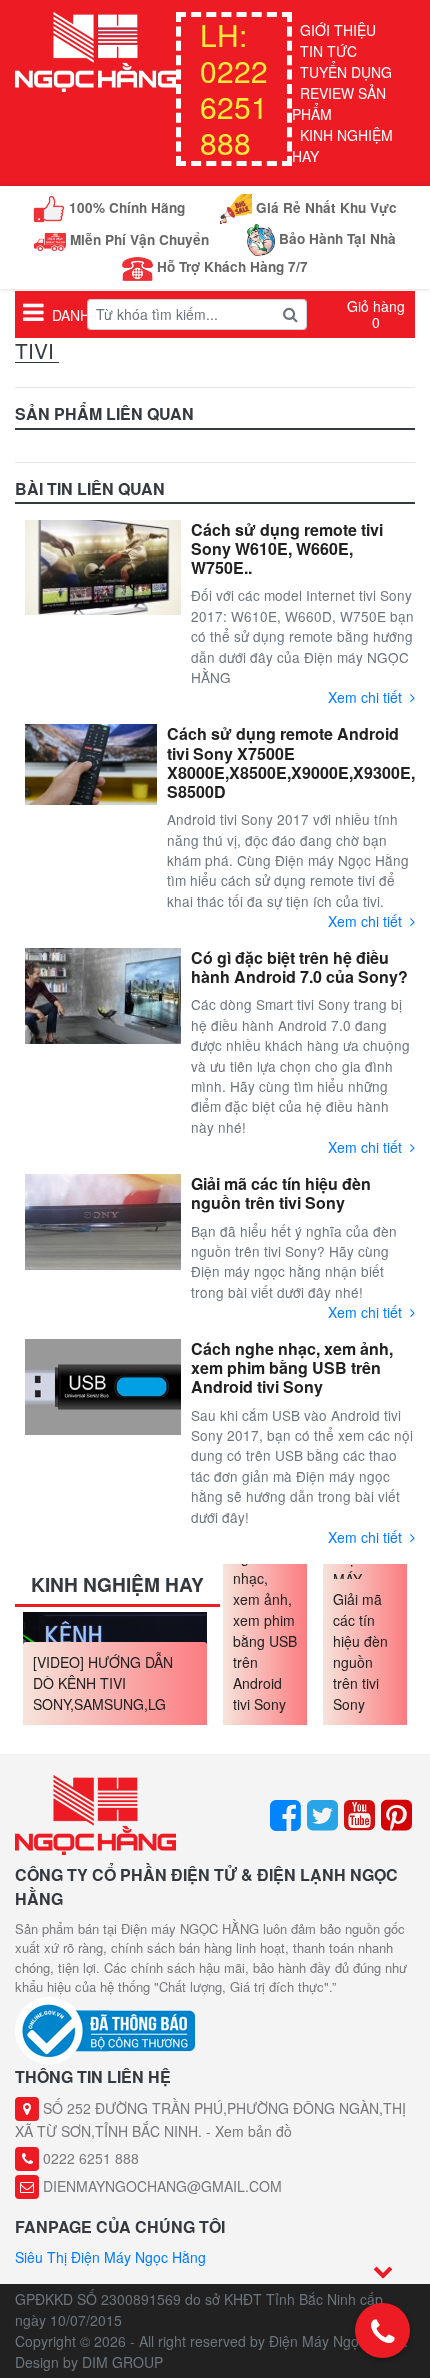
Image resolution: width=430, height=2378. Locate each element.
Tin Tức (328, 51)
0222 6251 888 (234, 89)
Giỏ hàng (376, 314)
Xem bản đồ (253, 2131)
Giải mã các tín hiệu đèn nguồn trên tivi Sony (360, 1651)
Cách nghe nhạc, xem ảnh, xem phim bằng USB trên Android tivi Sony (265, 1620)
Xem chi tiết (365, 697)
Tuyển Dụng (346, 72)
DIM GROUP (122, 2362)
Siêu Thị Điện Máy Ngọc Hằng (110, 2257)
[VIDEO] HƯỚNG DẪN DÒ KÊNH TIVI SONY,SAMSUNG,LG (103, 1683)
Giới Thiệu (338, 30)
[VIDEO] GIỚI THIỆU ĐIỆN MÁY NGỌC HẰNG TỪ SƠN (365, 1568)
